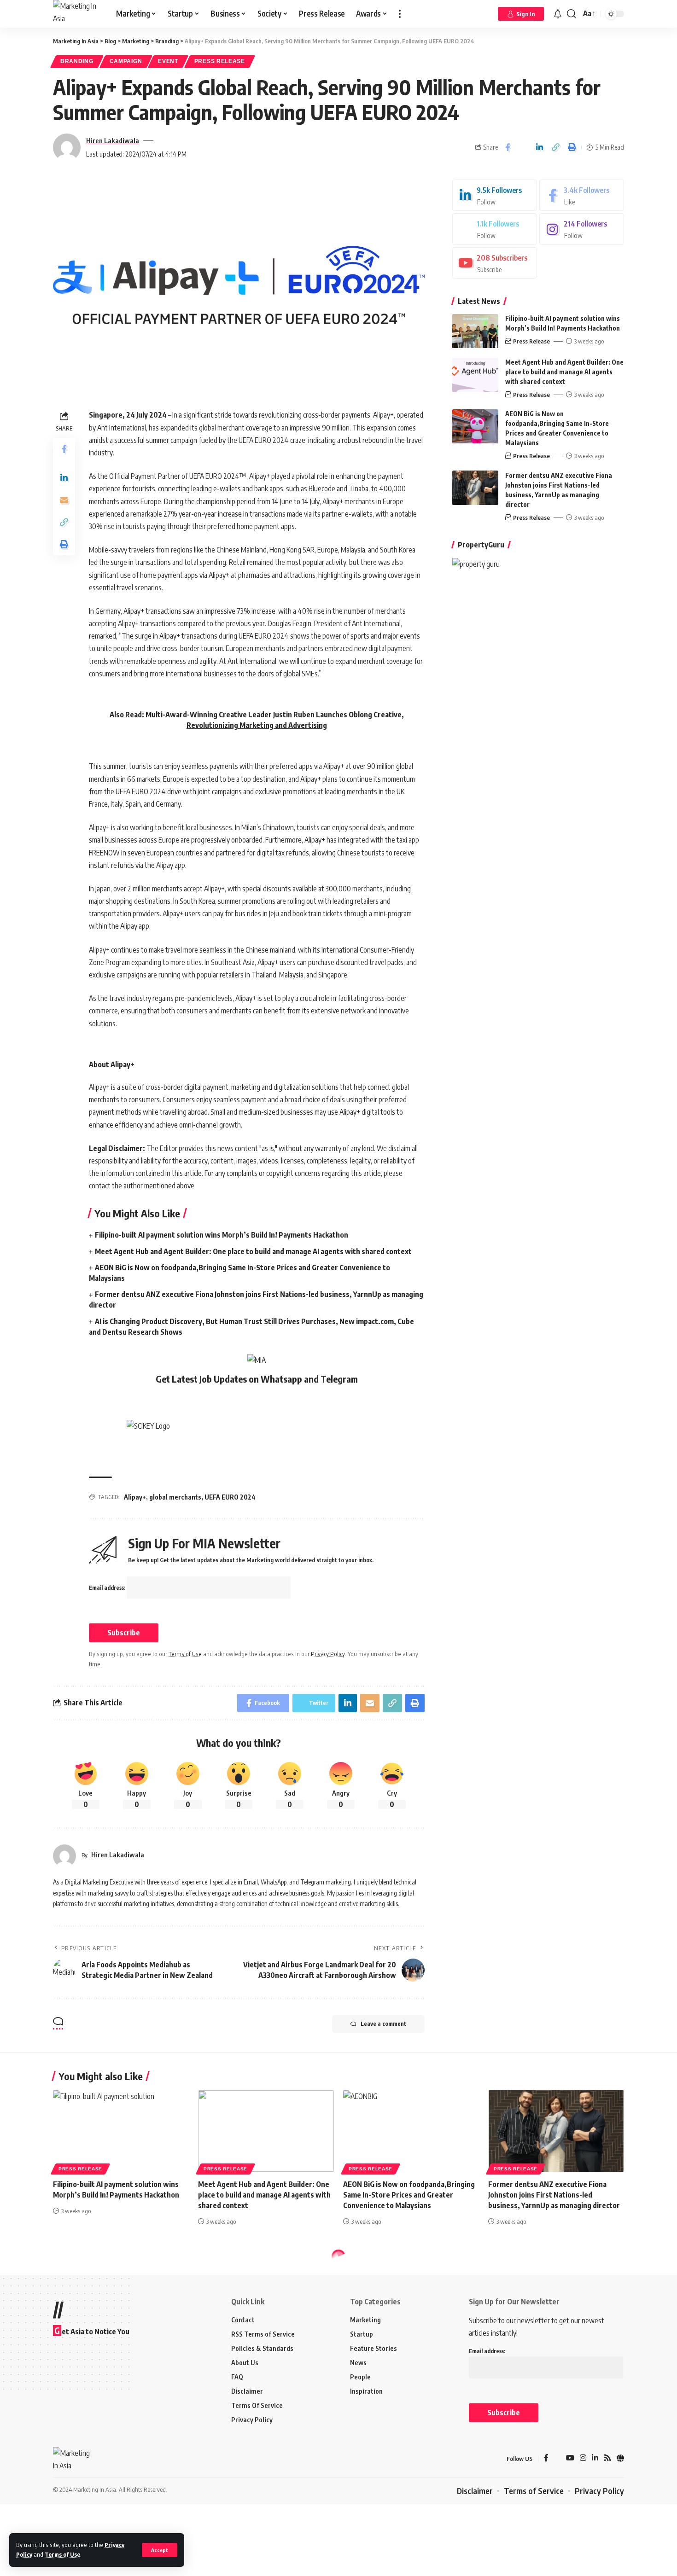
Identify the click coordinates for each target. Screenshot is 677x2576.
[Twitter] (495, 230)
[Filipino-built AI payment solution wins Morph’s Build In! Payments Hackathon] (475, 331)
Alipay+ (135, 1497)
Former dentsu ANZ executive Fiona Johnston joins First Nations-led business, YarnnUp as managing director (554, 2195)
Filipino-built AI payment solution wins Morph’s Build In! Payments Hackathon (222, 1235)
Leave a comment (383, 2024)
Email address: (108, 1588)
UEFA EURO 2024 (230, 1497)
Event (168, 61)
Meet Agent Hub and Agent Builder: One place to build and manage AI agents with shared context (253, 1251)
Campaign (126, 61)
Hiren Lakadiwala (113, 140)
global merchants (175, 1497)
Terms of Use (62, 2554)
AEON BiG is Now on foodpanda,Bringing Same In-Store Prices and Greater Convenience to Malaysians (409, 2195)
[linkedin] (495, 195)
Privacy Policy (328, 1654)
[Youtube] (495, 263)
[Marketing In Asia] (77, 14)
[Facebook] (582, 195)
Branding (77, 61)
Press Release (220, 61)
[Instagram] (582, 230)
